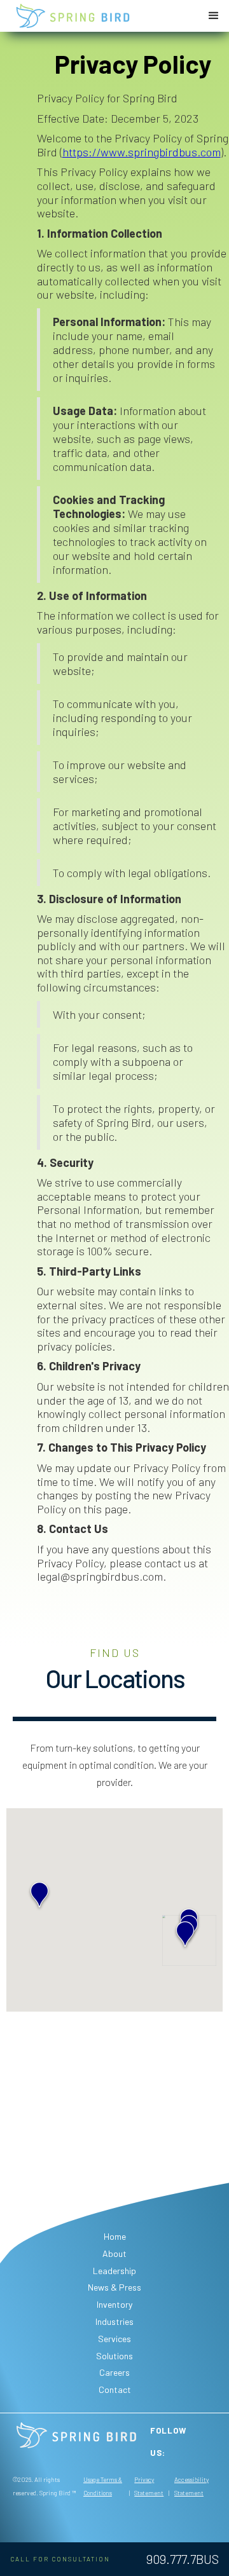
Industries (114, 2321)
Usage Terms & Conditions (103, 2486)
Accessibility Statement (191, 2486)
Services (114, 2339)
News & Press (114, 2287)
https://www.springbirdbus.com (142, 152)
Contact (115, 2389)
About (114, 2253)
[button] (214, 16)
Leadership (114, 2271)
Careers (114, 2372)
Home (115, 2236)
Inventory (114, 2304)
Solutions (114, 2356)
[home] (73, 16)
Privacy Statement (149, 2486)
